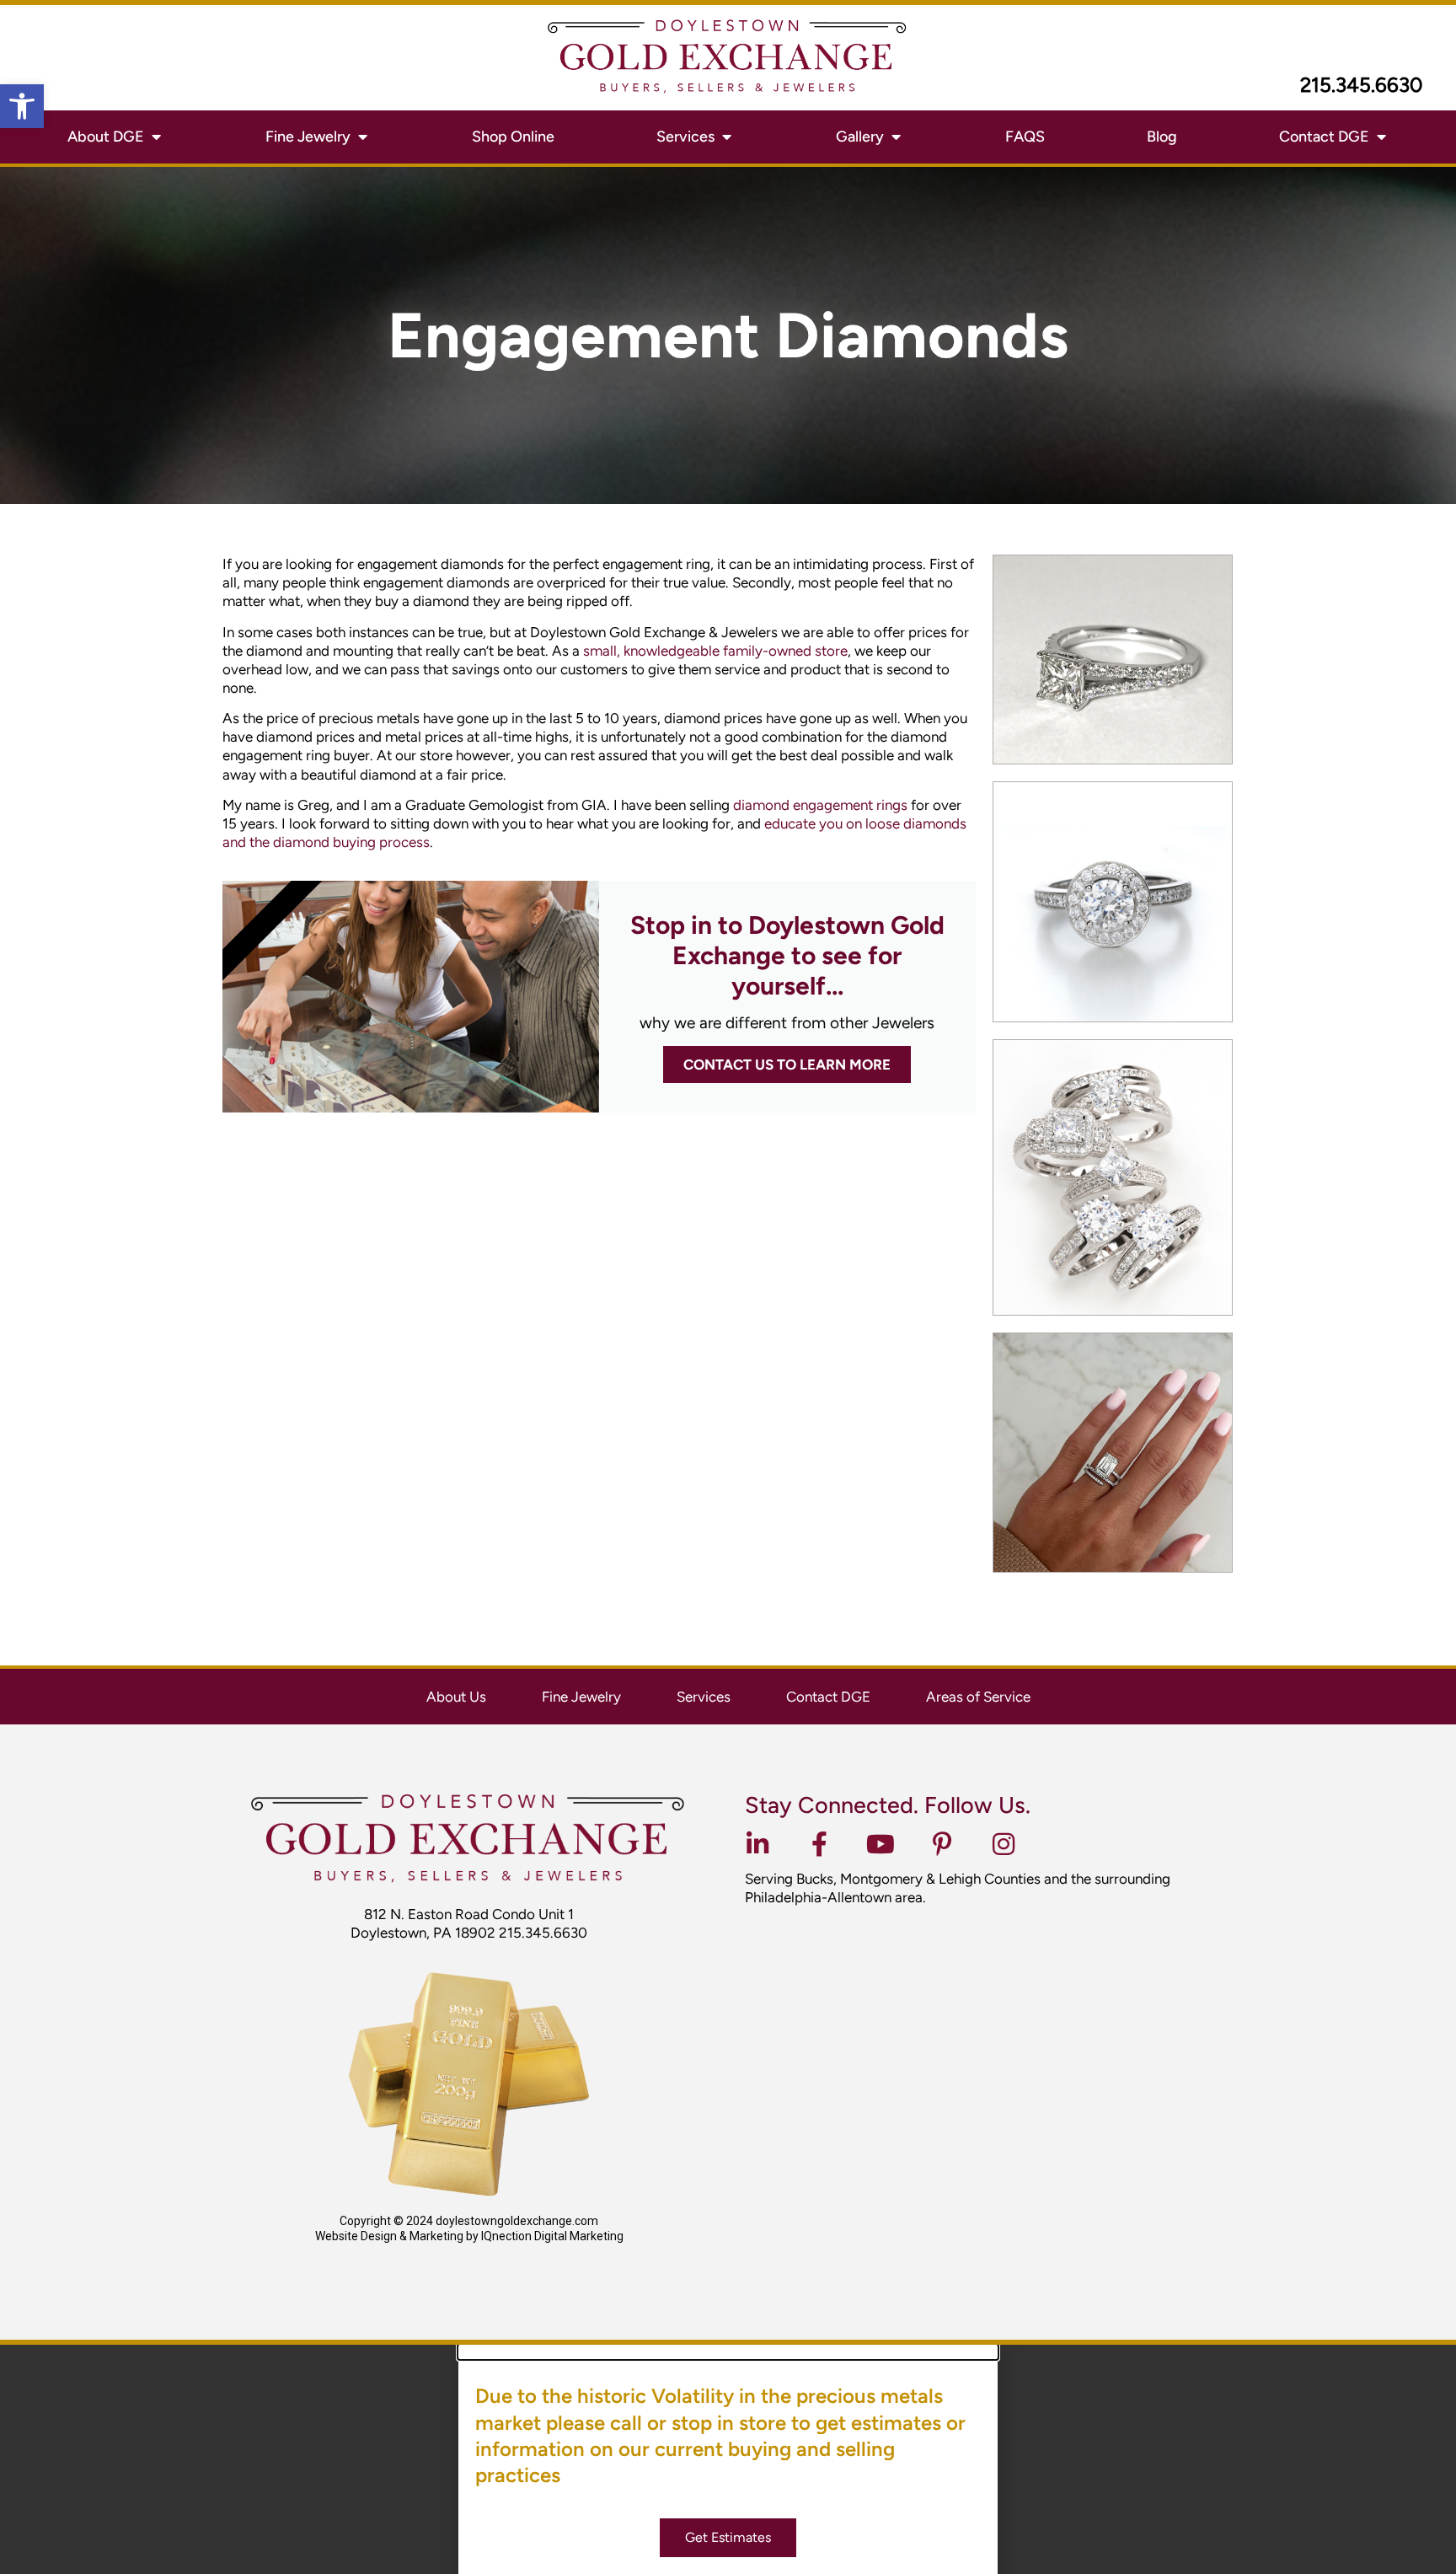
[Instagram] (1004, 1844)
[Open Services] (726, 137)
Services (704, 1697)
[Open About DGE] (156, 137)
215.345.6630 (1361, 85)
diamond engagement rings (820, 805)
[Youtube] (881, 1844)
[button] (22, 106)
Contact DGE (828, 1697)
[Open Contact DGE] (1381, 137)
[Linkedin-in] (757, 1844)
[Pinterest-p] (942, 1844)
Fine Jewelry (581, 1697)
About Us (456, 1697)
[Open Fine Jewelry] (362, 137)
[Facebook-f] (819, 1844)
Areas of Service (978, 1697)
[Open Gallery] (896, 137)
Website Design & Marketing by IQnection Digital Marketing (469, 2236)
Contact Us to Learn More (787, 1064)
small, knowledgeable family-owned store (715, 651)
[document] (728, 2459)
